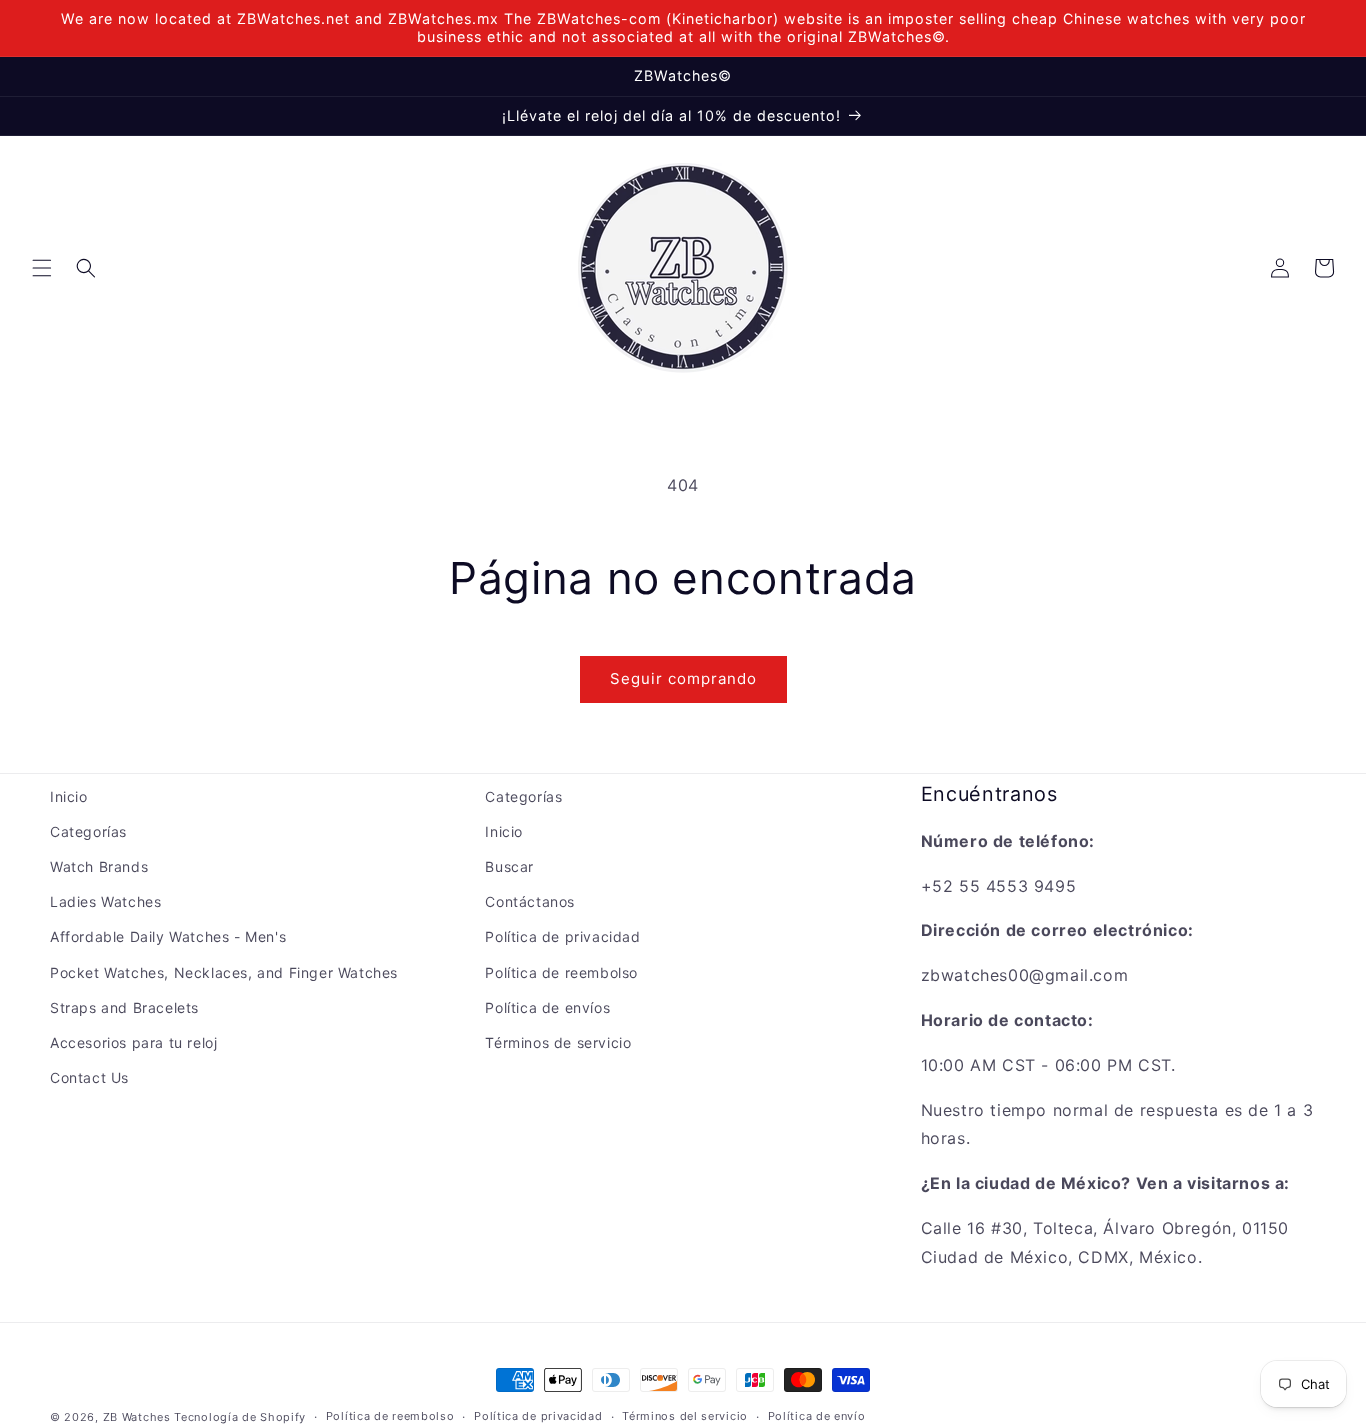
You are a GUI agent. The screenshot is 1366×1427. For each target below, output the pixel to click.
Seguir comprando (683, 678)
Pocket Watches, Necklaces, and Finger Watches (224, 972)
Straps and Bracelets (124, 1007)
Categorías (88, 831)
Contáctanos (530, 901)
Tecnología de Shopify (240, 1417)
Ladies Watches (105, 901)
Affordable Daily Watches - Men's (168, 936)
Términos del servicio (685, 1416)
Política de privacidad (562, 936)
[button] (42, 268)
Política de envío (817, 1416)
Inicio (69, 796)
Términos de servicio (558, 1042)
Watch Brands (99, 866)
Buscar (509, 866)
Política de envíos (547, 1007)
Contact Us (89, 1077)
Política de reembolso (561, 972)
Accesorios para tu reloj (133, 1042)
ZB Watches (137, 1417)
